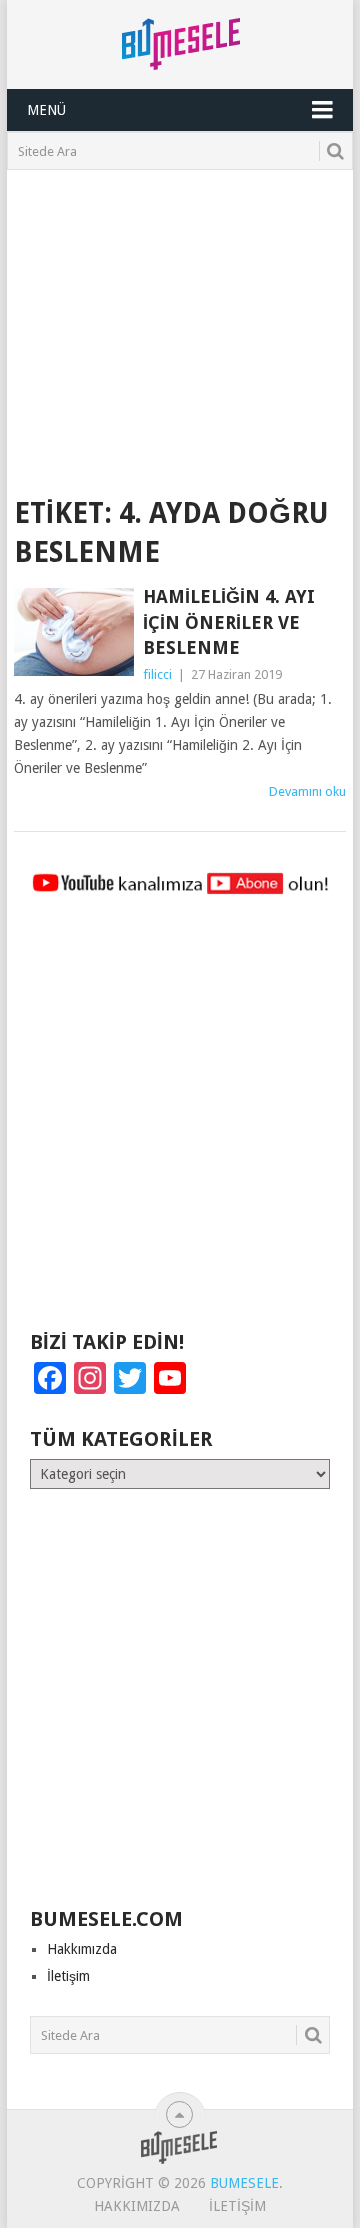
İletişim (68, 1976)
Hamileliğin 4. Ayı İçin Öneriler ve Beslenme (229, 621)
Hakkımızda (82, 1949)
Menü (46, 110)
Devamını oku (307, 791)
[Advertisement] (180, 320)
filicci (157, 674)
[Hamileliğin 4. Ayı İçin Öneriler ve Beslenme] (73, 632)
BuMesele (244, 2183)
